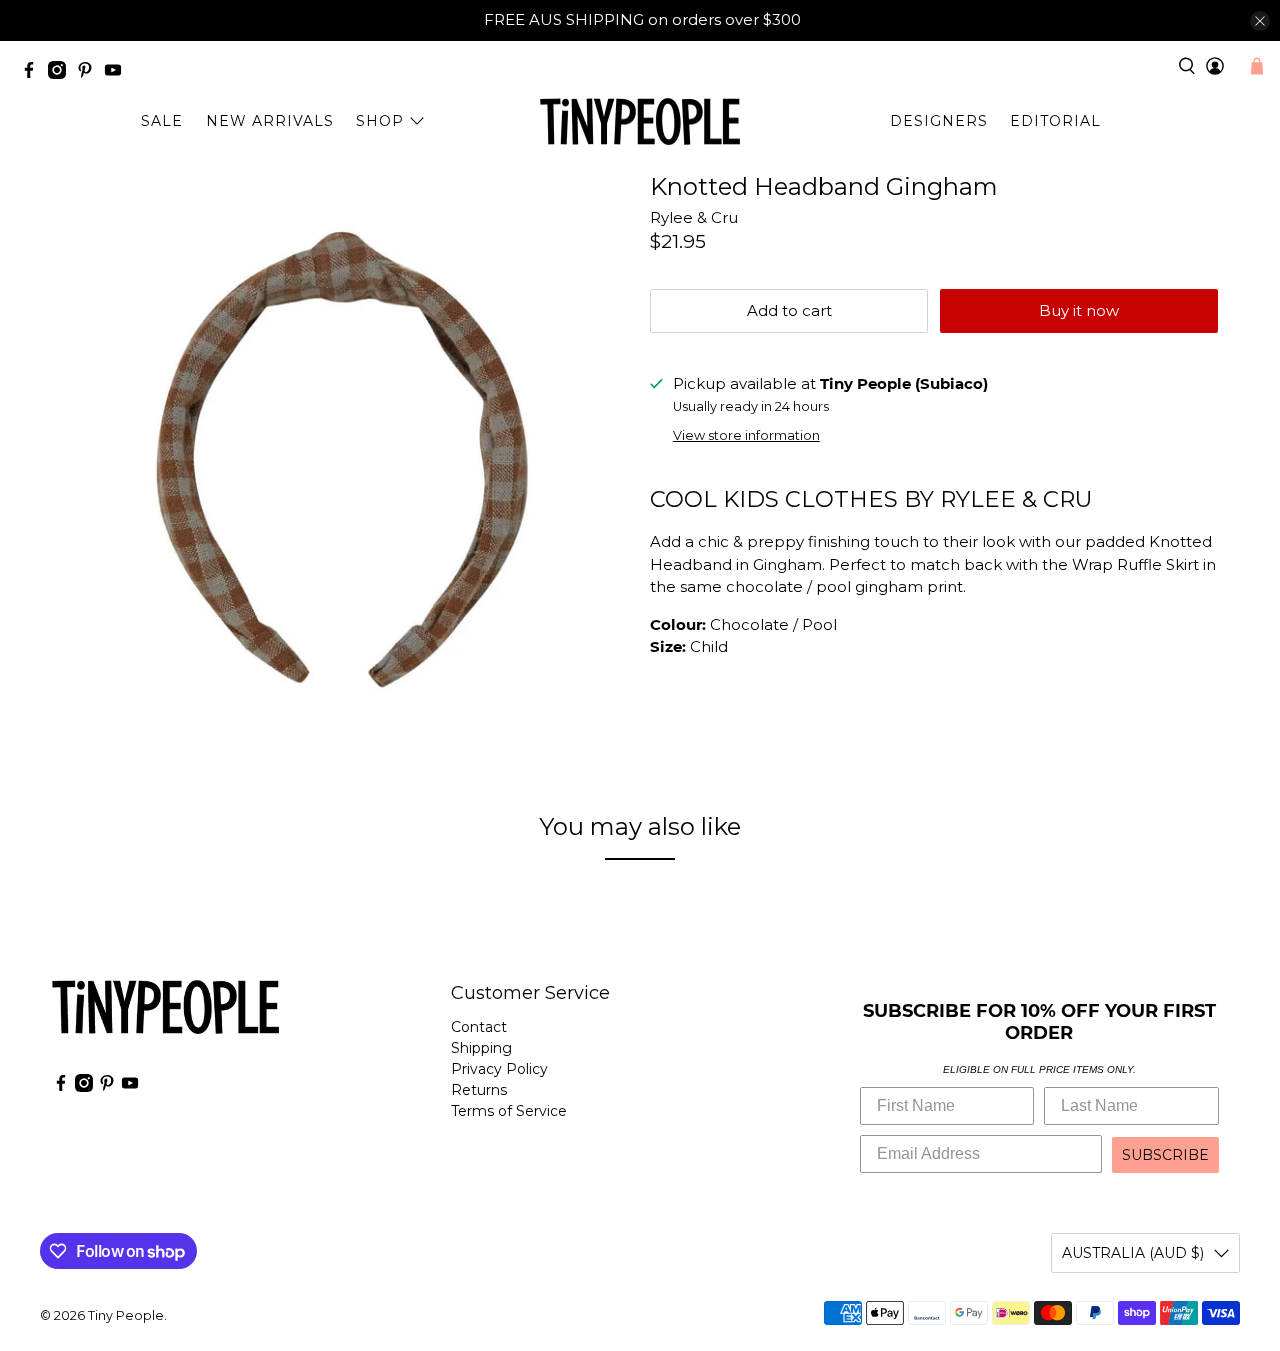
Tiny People (126, 1315)
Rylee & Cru (694, 217)
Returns (479, 1090)
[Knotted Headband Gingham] (340, 463)
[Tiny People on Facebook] (34, 73)
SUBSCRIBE (1165, 1155)
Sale (162, 121)
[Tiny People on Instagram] (62, 73)
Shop (380, 121)
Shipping (481, 1048)
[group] (940, 500)
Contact (479, 1027)
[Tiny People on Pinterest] (90, 73)
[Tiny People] (640, 122)
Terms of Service (509, 1111)
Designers (939, 121)
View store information (746, 435)
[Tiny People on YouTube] (118, 73)
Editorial (1055, 121)
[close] (1260, 21)
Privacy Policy (499, 1069)
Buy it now (1079, 310)
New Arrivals (270, 121)
